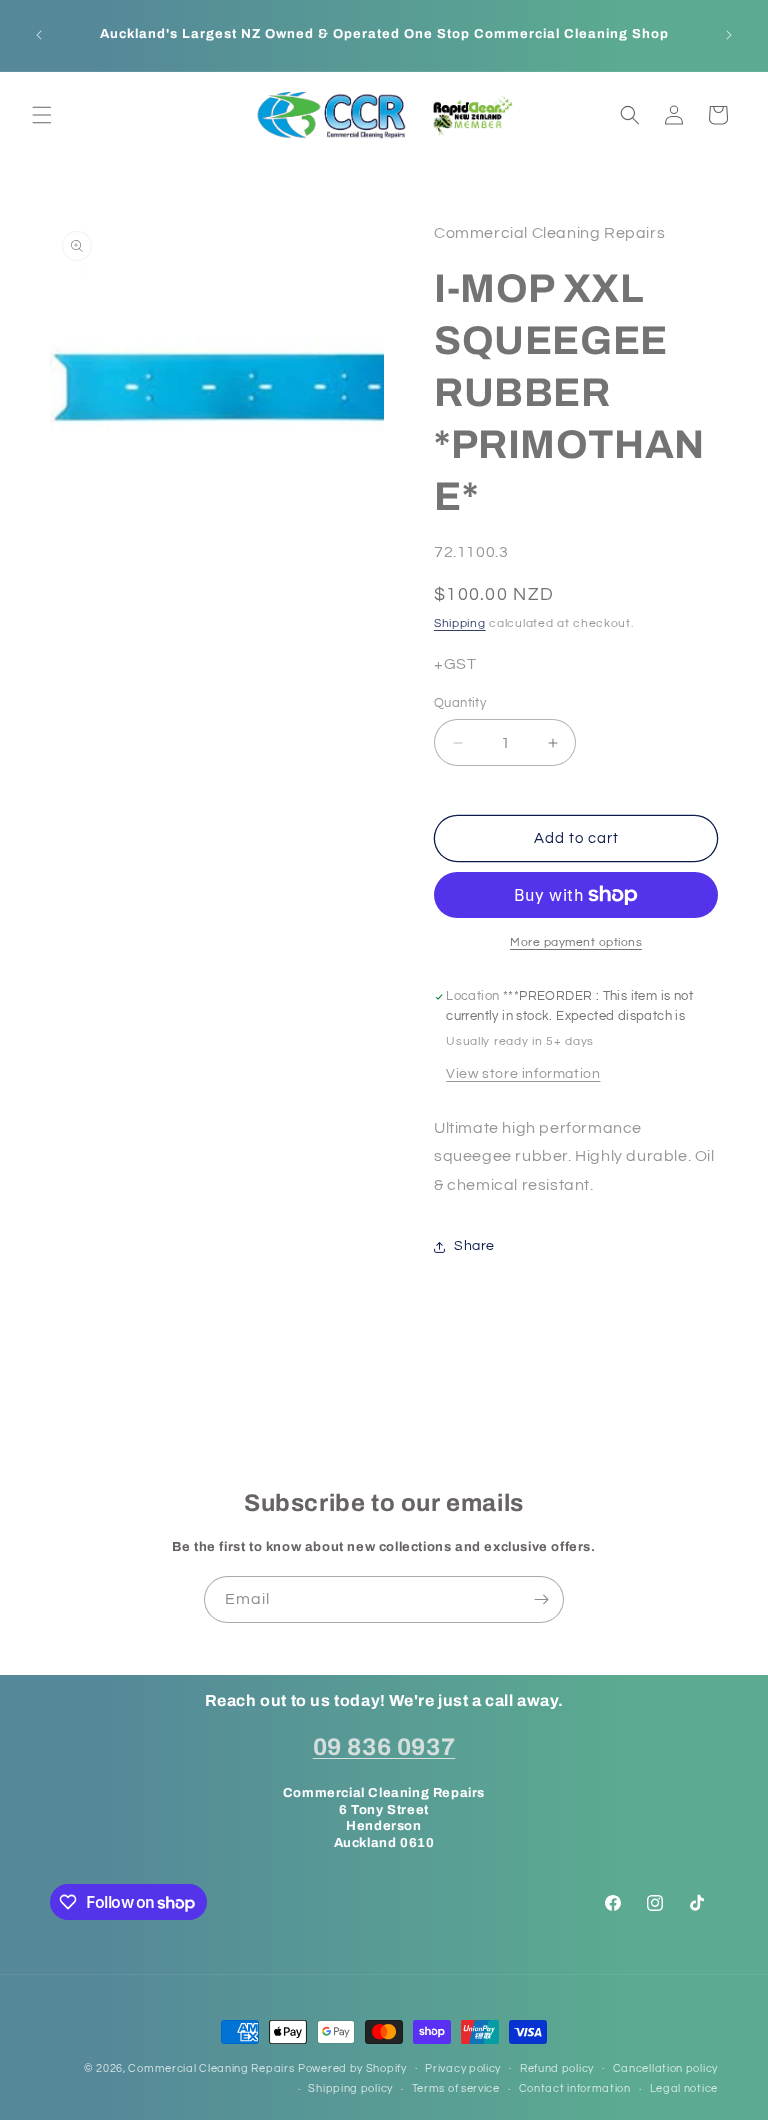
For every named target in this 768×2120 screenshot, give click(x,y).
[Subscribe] (541, 1599)
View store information (523, 1074)
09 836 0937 (384, 1747)
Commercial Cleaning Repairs (211, 2068)
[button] (42, 115)
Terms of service (456, 2088)
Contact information (575, 2088)
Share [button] (474, 1246)
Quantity (460, 703)
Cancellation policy (665, 2068)
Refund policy (557, 2068)
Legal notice (684, 2088)
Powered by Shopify (352, 2068)
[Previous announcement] (39, 35)
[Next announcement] (729, 35)
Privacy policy (463, 2068)
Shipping (460, 623)
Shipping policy (350, 2088)
